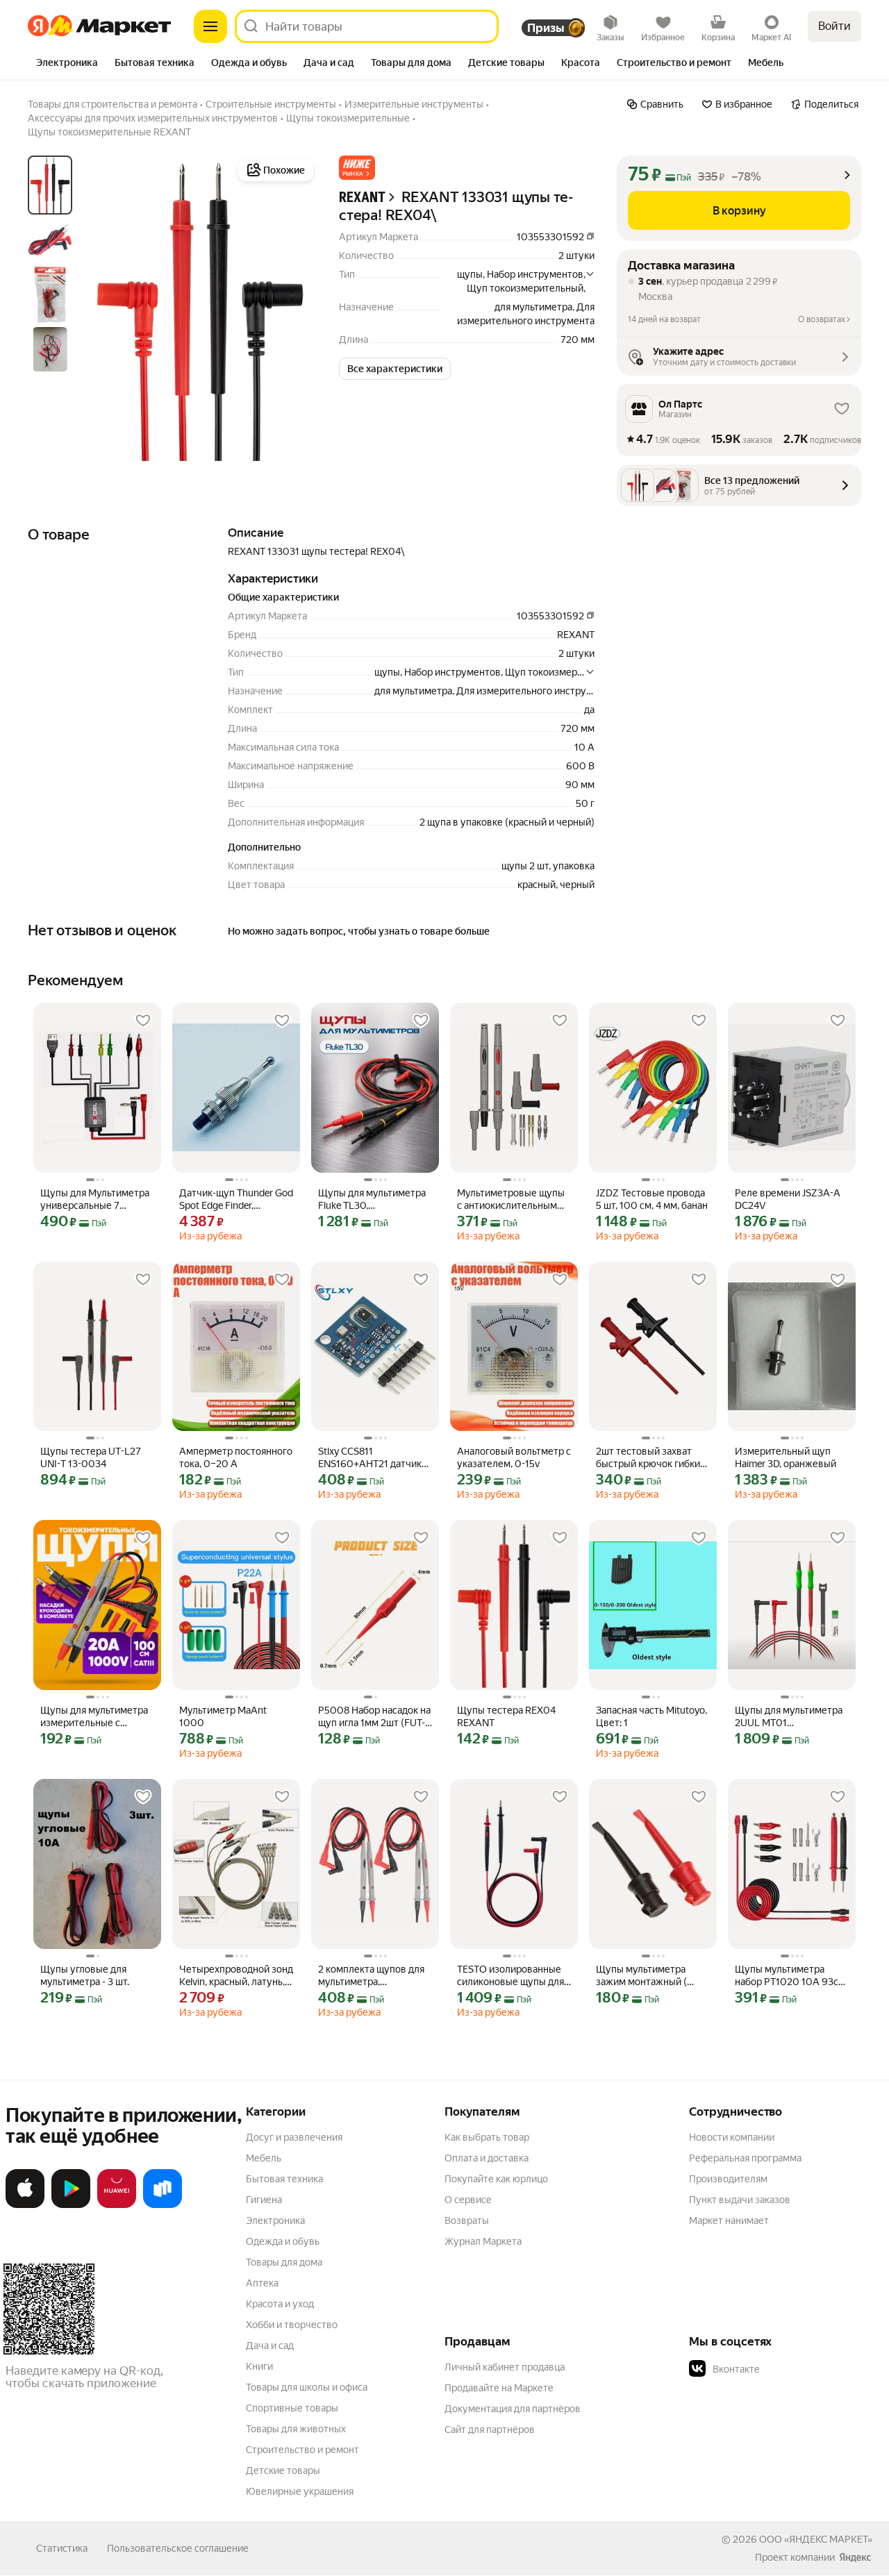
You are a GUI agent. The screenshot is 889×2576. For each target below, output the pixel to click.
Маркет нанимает (729, 2220)
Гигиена (264, 2200)
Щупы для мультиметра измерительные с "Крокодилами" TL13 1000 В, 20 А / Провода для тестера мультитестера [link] (94, 1717)
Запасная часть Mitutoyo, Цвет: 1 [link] (651, 1716)
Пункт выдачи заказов (740, 2200)
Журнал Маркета (483, 2241)
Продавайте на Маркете (499, 2388)
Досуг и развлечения (294, 2137)
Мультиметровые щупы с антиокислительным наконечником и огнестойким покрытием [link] (513, 1199)
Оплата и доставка (487, 2158)
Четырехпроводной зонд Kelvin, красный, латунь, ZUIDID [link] (236, 1976)
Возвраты (467, 2220)
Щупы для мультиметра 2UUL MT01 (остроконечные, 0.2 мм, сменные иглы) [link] (790, 1717)
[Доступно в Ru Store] (163, 2205)
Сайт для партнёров (490, 2429)
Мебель (264, 2158)
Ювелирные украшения (300, 2491)
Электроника (275, 2220)
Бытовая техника (284, 2179)
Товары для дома (284, 2262)
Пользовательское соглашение (178, 2548)
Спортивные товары (292, 2408)
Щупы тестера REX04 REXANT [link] (506, 1716)
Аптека (262, 2283)
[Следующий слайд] (294, 310)
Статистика (62, 2548)
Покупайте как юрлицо (496, 2179)
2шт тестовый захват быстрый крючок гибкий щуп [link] (651, 1458)
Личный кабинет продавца (505, 2367)
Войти (834, 26)
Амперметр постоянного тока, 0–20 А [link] (236, 1457)
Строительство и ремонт (302, 2450)
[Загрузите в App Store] (25, 2205)
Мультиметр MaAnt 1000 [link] (223, 1716)
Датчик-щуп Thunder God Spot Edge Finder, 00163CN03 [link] (236, 1199)
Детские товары (283, 2470)
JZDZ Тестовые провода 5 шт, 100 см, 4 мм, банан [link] (652, 1199)
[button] (357, 168)
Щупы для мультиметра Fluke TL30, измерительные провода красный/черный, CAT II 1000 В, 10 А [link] (375, 1199)
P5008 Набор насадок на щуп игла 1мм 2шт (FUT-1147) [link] (374, 1717)
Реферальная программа (745, 2158)
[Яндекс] (855, 2557)
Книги (259, 2366)
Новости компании (732, 2137)
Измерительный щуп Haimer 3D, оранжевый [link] (786, 1457)
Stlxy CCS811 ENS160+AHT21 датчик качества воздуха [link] (370, 1458)
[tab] (67, 64)
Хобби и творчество (292, 2325)
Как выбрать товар (487, 2137)
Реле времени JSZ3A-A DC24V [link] (788, 1199)
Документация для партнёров (513, 2409)
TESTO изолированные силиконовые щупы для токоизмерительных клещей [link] (510, 1976)
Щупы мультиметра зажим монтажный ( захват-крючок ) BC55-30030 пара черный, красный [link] (647, 1976)
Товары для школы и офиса (307, 2387)
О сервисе (468, 2200)
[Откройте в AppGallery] (117, 2205)
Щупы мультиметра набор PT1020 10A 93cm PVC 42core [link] (791, 1976)
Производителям (728, 2179)
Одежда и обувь (283, 2241)
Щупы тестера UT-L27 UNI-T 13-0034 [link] (91, 1457)
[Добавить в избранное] (143, 1021)
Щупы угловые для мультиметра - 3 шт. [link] (85, 1975)
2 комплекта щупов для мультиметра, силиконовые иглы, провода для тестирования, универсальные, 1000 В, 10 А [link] (374, 1976)
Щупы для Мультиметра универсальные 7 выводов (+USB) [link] (95, 1199)
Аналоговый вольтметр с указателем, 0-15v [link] (514, 1457)
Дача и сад (270, 2345)
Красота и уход (280, 2304)
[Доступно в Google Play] (71, 2205)
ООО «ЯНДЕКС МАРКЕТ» (816, 2539)
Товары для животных (296, 2429)
